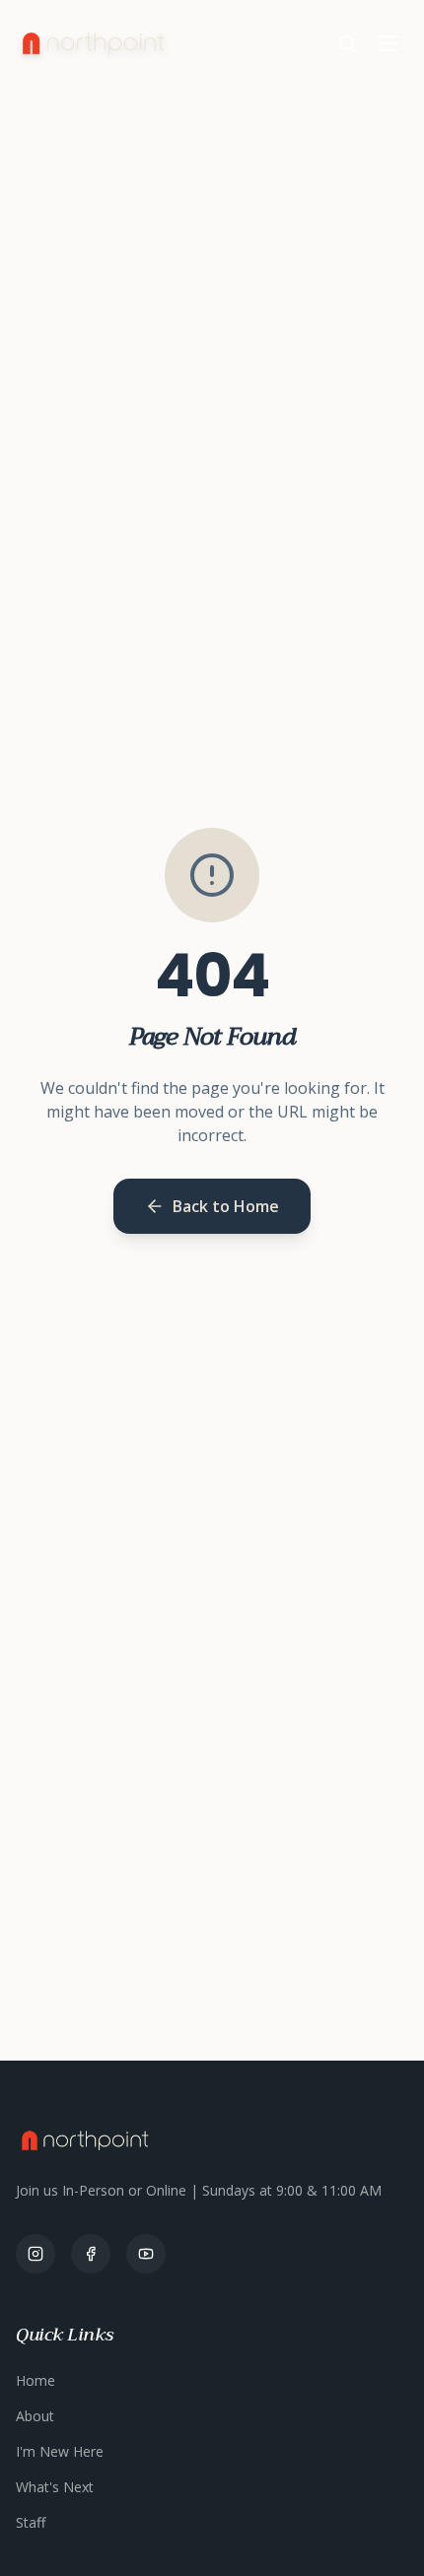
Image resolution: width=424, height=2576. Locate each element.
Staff (31, 2522)
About (35, 2416)
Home (35, 2380)
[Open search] (347, 43)
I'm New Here (60, 2451)
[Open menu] (389, 43)
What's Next (55, 2487)
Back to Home (226, 1206)
